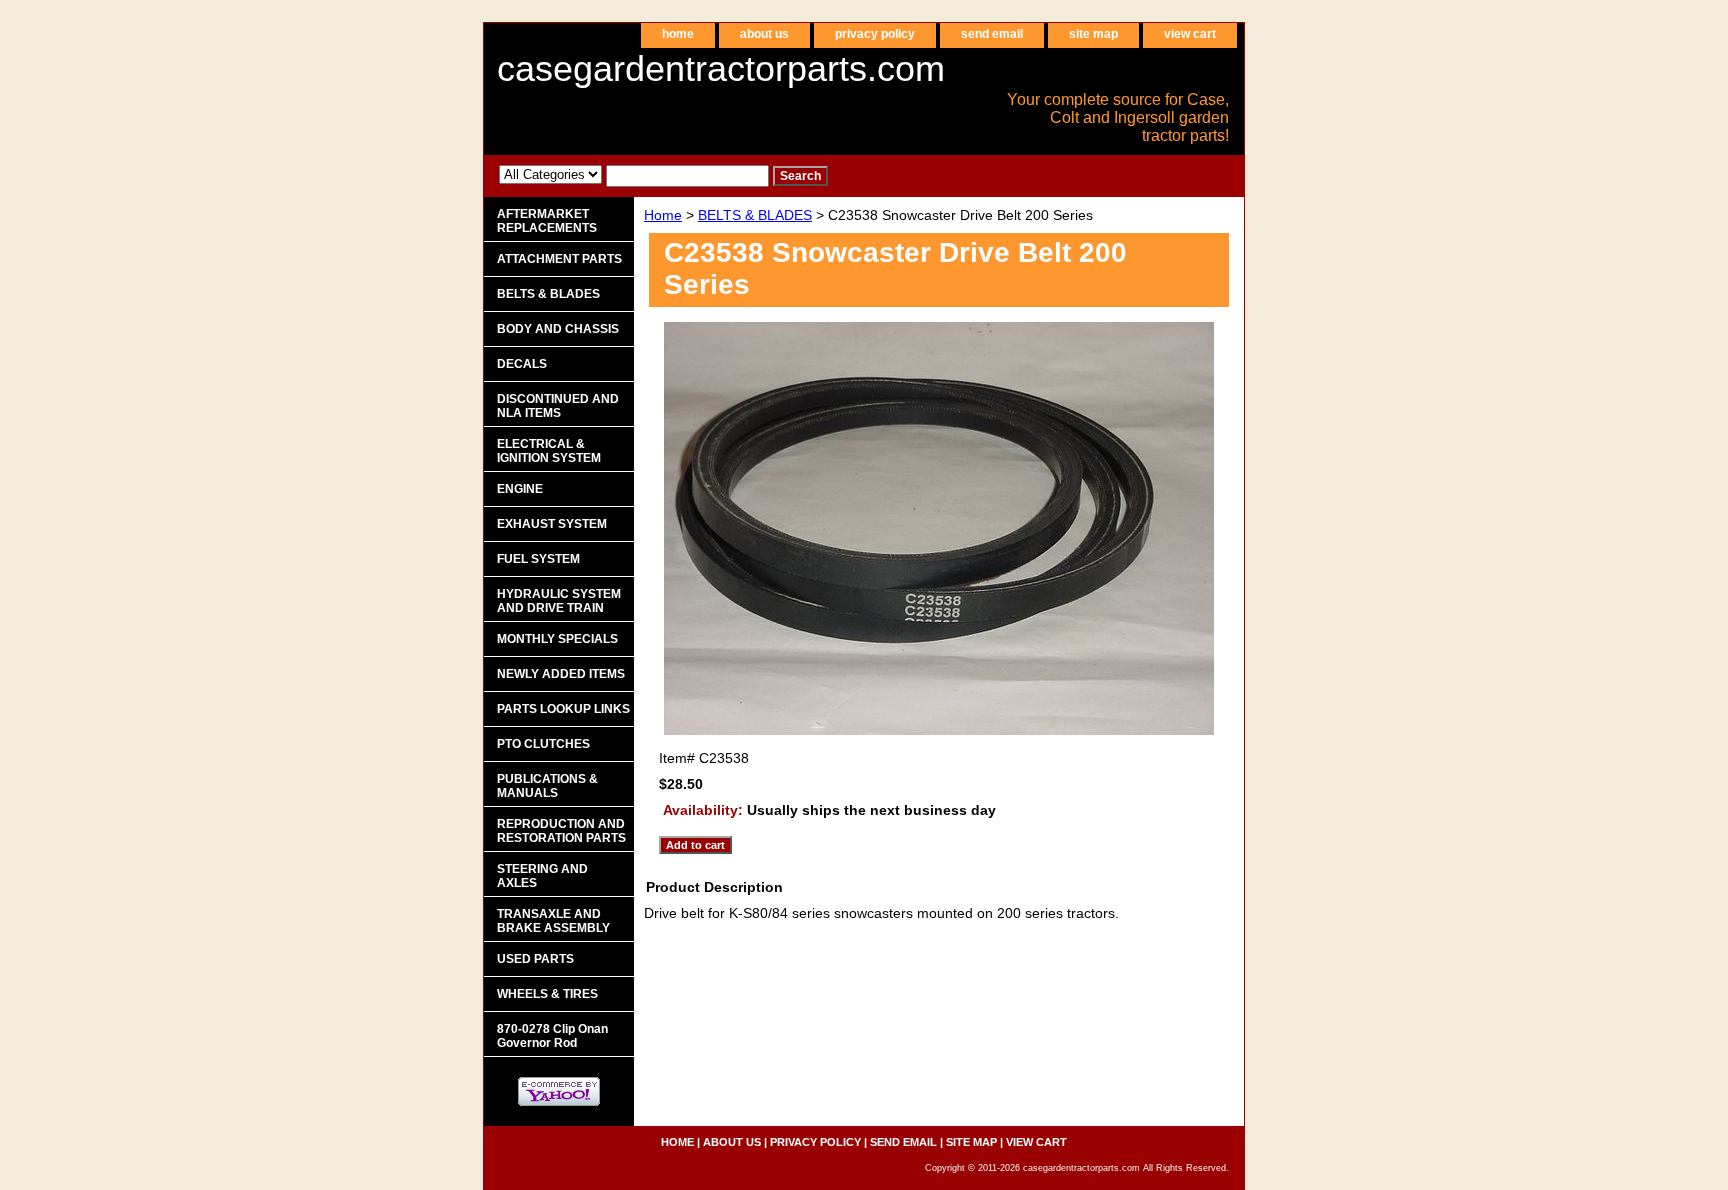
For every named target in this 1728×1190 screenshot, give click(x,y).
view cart (1190, 34)
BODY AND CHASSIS (558, 329)
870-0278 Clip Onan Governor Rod (552, 1036)
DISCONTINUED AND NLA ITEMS (558, 406)
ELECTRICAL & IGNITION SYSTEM (549, 451)
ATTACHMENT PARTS (559, 259)
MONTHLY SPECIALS (557, 639)
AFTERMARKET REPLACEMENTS (547, 221)
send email (992, 34)
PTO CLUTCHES (543, 744)
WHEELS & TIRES (547, 994)
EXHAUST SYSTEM (552, 524)
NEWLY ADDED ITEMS (561, 674)
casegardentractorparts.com (721, 68)
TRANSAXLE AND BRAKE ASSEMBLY (553, 921)
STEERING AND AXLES (542, 876)
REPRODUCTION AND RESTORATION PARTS (561, 831)
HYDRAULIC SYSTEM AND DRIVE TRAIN (559, 601)
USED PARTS (535, 959)
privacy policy (875, 34)
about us (764, 34)
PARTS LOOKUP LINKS (563, 709)
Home (663, 215)
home (678, 34)
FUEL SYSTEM (538, 559)
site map (1093, 34)
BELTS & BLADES (755, 215)
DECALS (522, 364)
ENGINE (520, 489)
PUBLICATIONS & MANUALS (547, 786)
